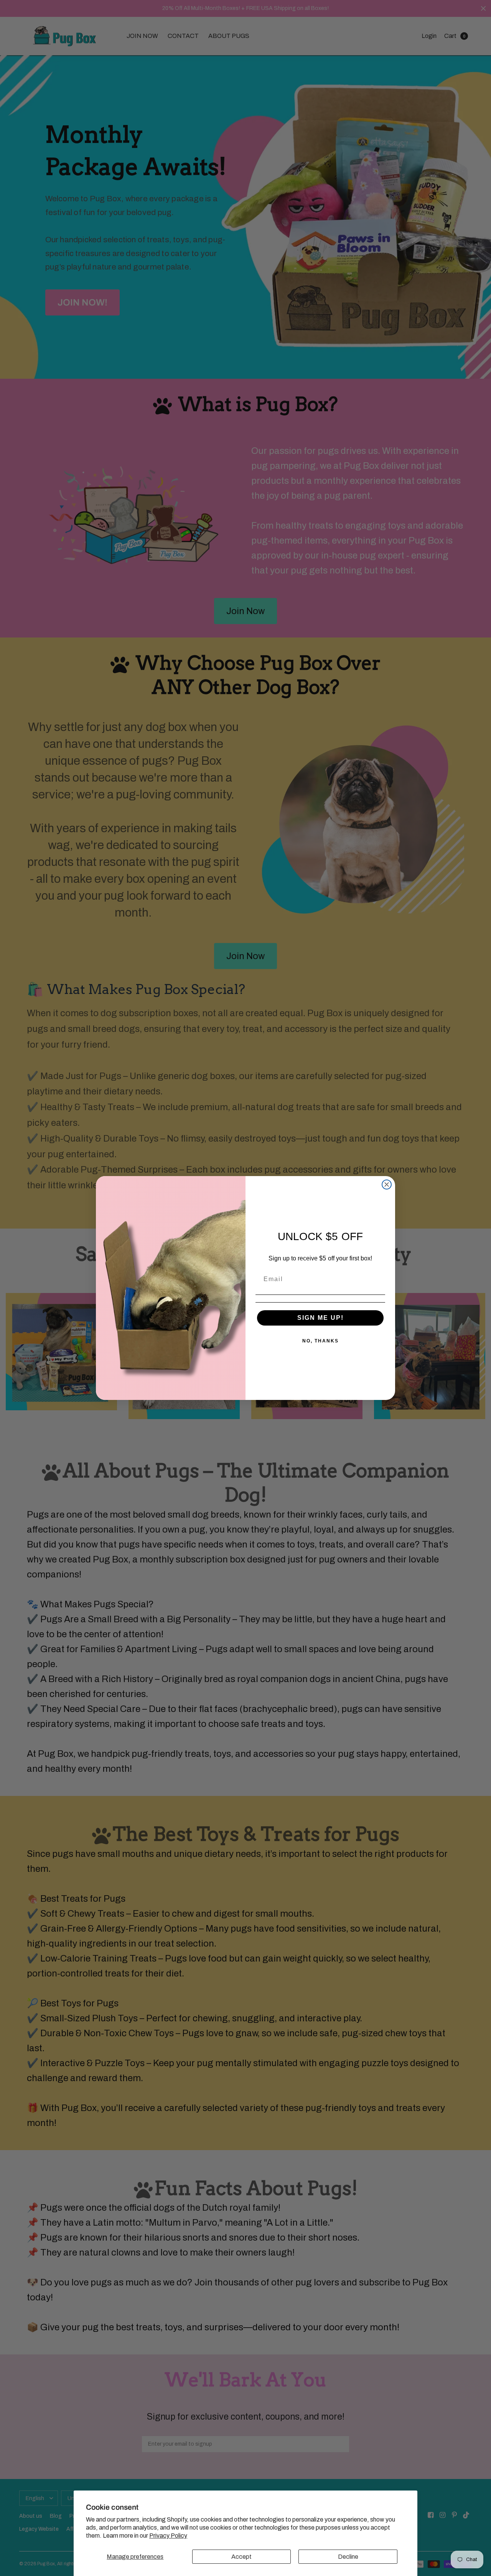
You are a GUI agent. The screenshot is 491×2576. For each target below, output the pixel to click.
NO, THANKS (320, 1341)
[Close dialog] (387, 1184)
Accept (241, 2557)
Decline (348, 2557)
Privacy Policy (168, 2536)
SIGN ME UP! (320, 1318)
